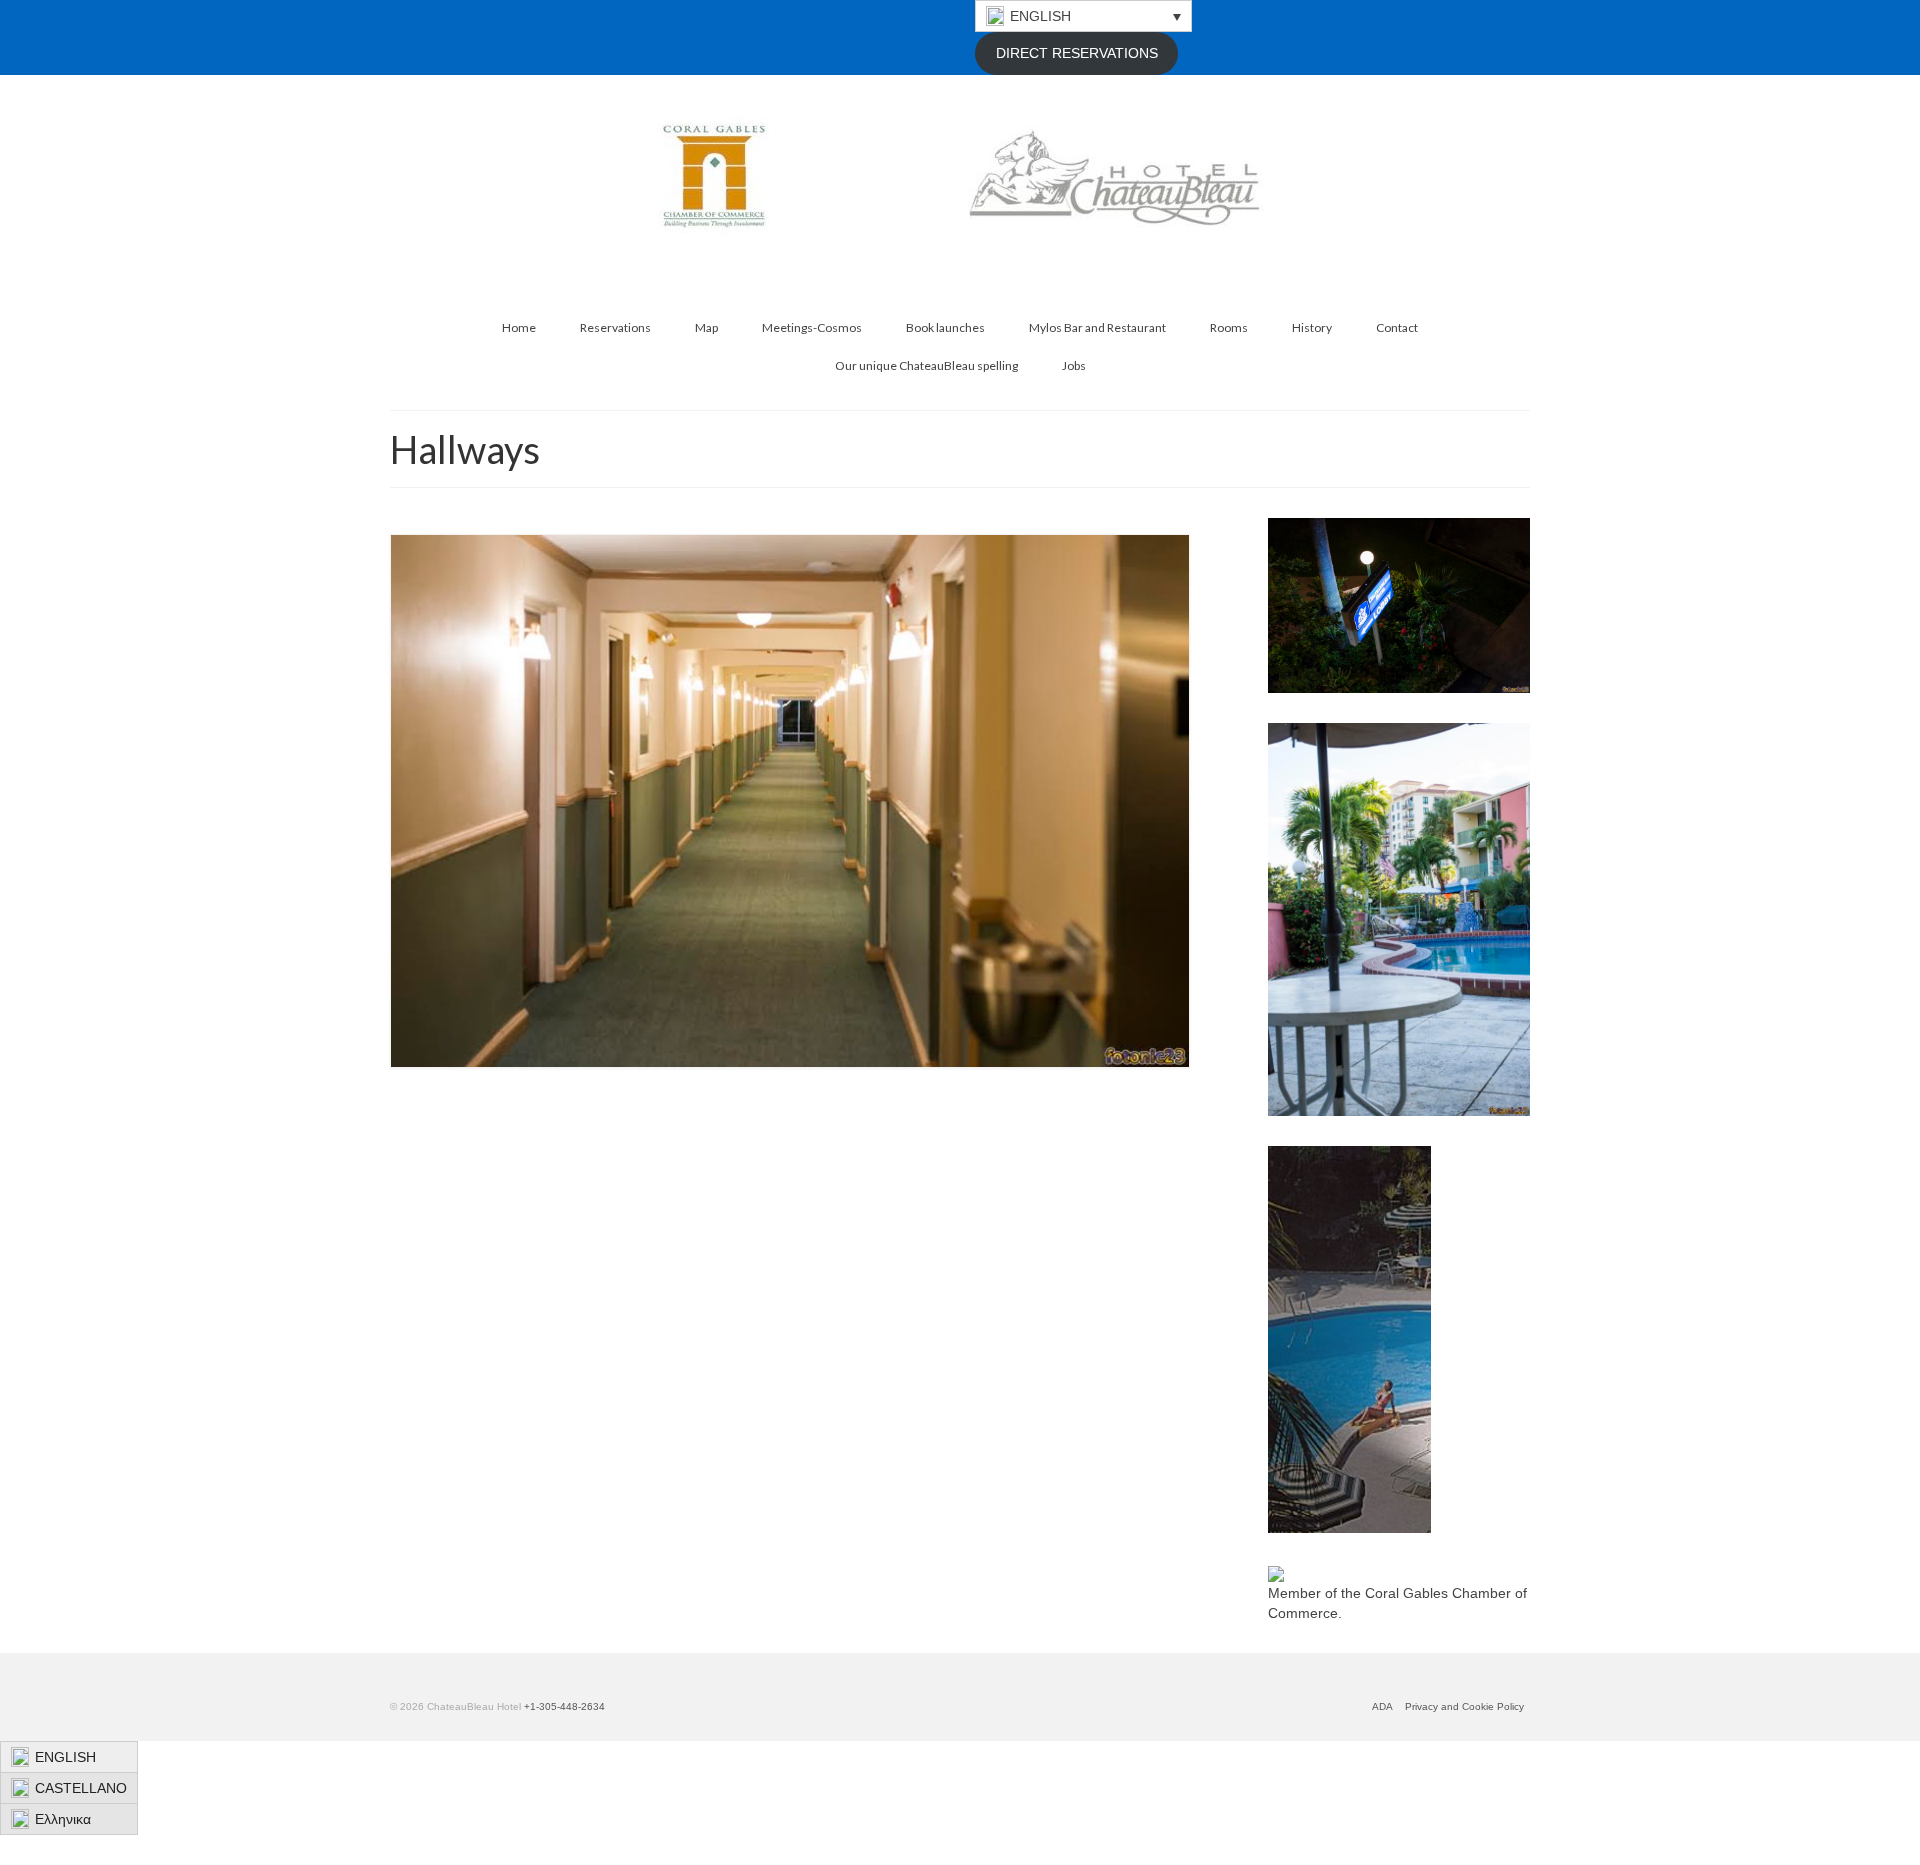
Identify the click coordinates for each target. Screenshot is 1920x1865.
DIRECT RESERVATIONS (1077, 53)
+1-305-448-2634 (564, 1706)
